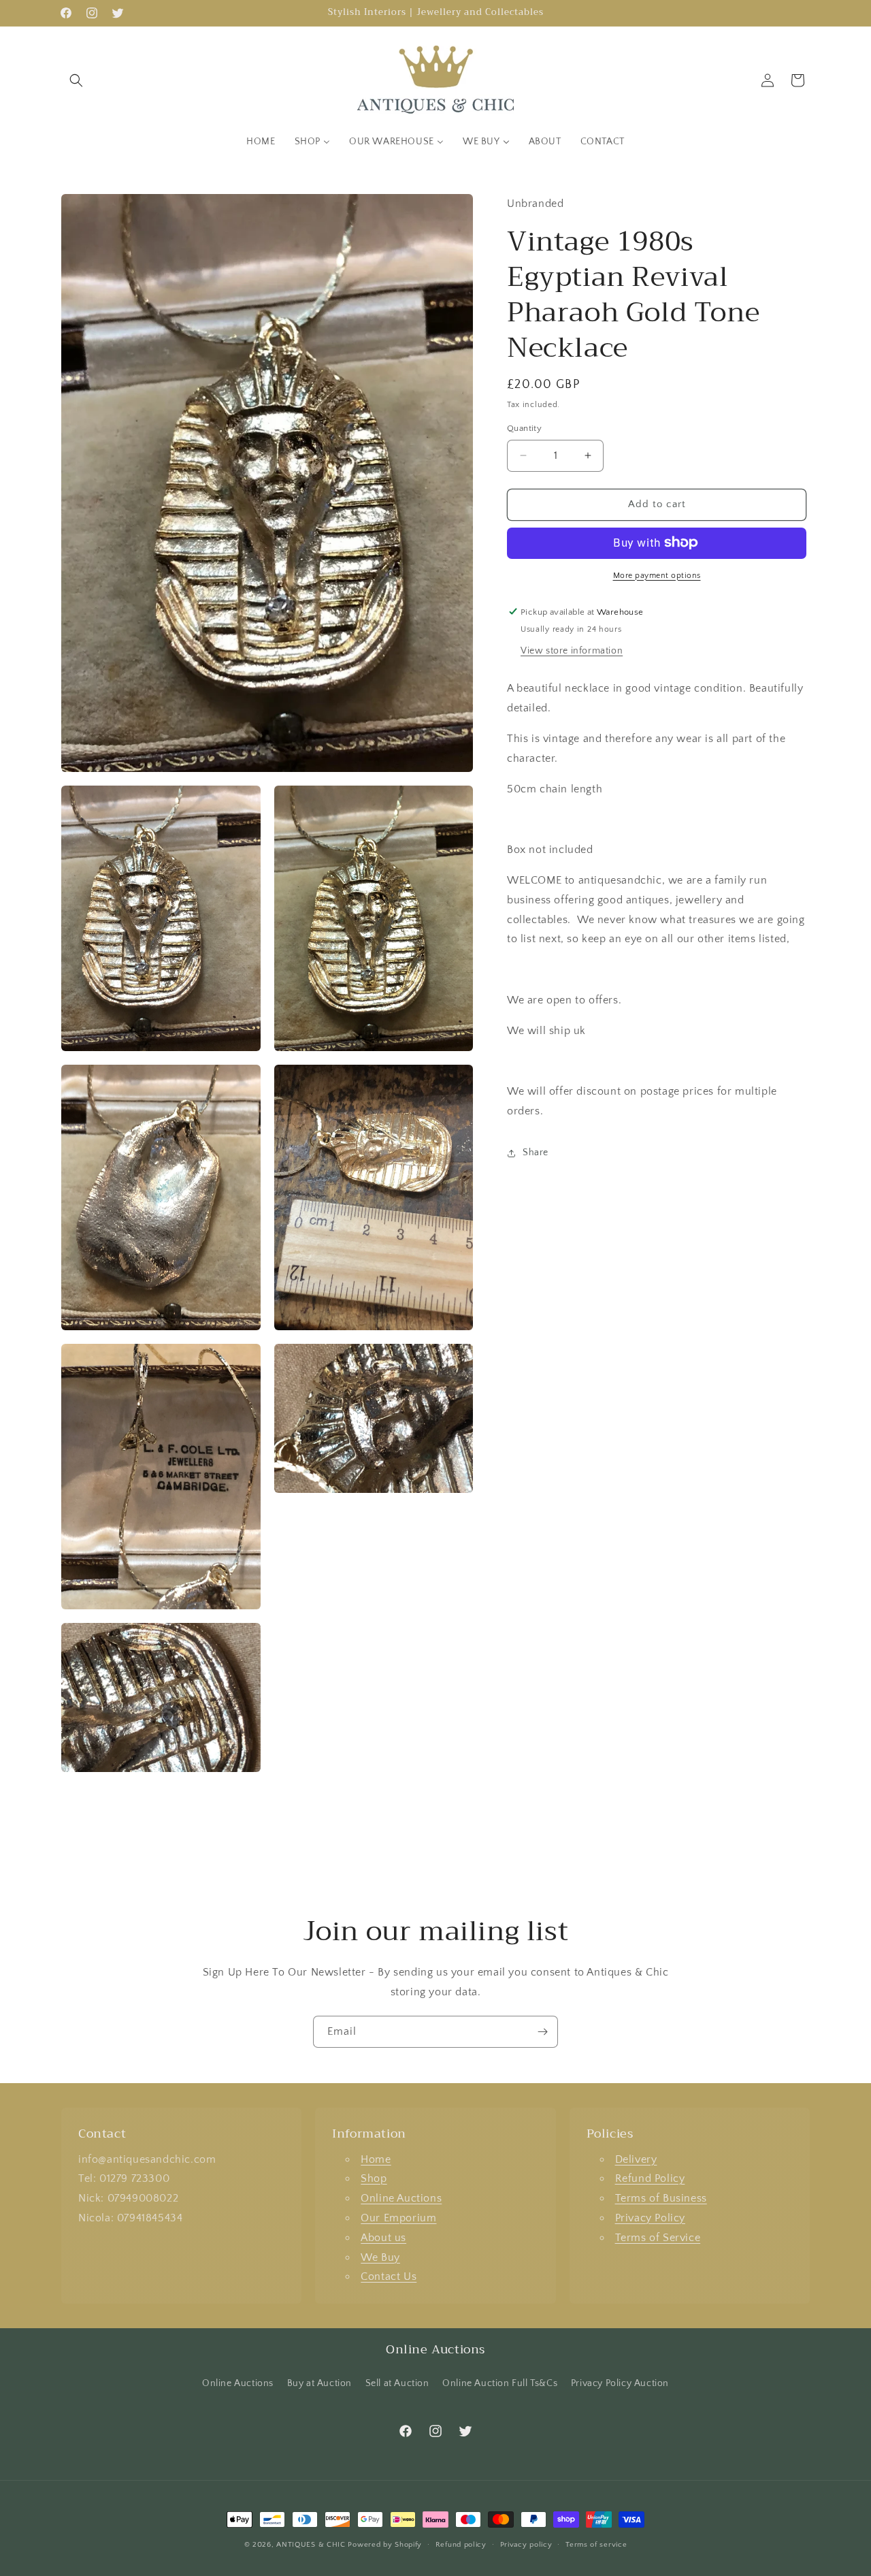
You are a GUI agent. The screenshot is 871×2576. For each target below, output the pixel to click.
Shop (374, 2179)
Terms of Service (658, 2238)
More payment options (657, 575)
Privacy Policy (650, 2218)
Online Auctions (401, 2198)
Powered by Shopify (385, 2545)
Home (376, 2159)
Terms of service (596, 2545)
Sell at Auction (397, 2383)
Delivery (636, 2159)
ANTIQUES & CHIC (311, 2545)
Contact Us (389, 2277)
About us (383, 2238)
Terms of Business (661, 2198)
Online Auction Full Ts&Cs (500, 2383)
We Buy (380, 2257)
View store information (572, 651)
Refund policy (461, 2545)
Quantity (524, 428)
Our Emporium (398, 2218)
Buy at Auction (319, 2383)
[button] (76, 80)
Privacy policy (526, 2545)
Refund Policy (650, 2179)
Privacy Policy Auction (620, 2383)
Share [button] (536, 1153)
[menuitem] (261, 142)
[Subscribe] (542, 2032)
